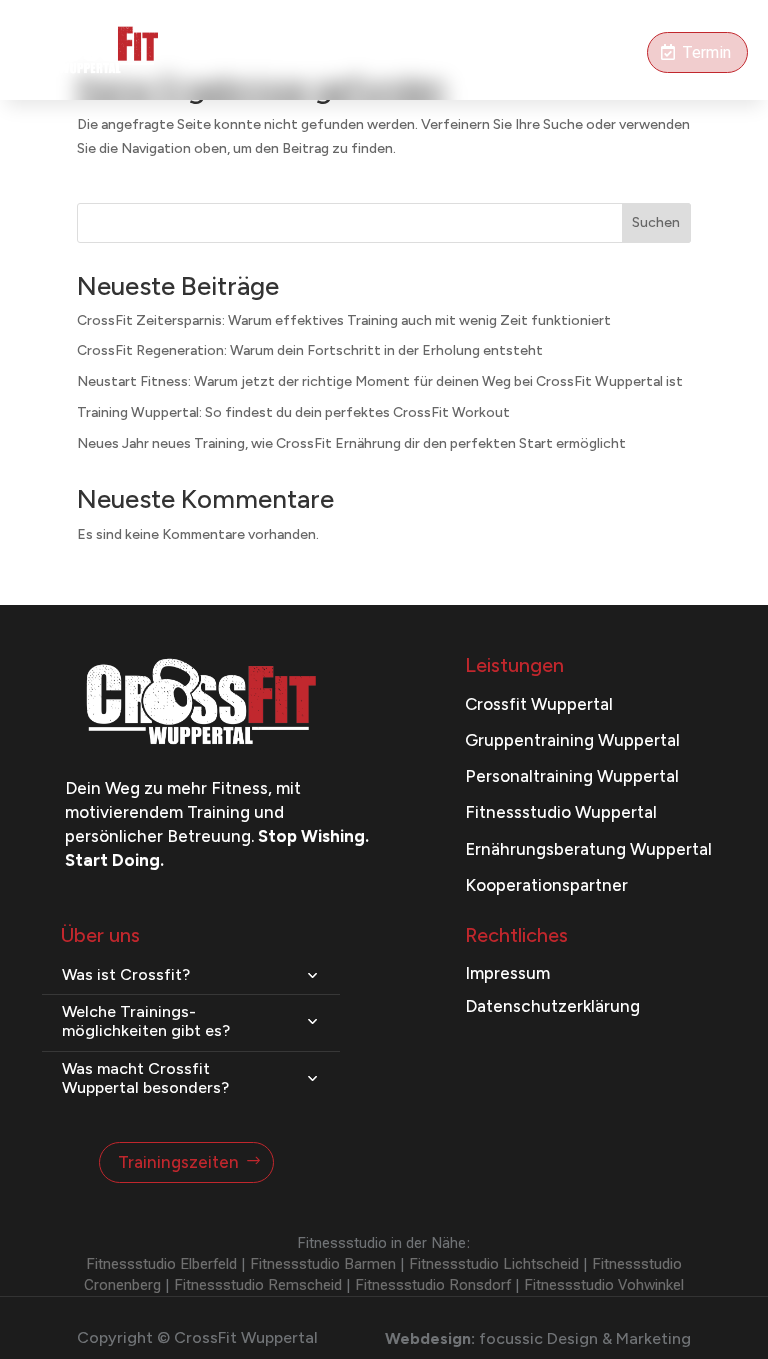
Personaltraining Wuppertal (572, 776)
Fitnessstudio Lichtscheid (494, 1264)
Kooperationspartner (546, 885)
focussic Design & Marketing (585, 1338)
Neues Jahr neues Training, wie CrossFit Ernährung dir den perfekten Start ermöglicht (351, 443)
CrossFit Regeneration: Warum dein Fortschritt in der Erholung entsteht (310, 350)
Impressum (507, 973)
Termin (706, 52)
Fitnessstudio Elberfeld (161, 1264)
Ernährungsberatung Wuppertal (588, 849)
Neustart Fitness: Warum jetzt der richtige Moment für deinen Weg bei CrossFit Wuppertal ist (380, 381)
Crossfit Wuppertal (539, 704)
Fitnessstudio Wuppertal (561, 812)
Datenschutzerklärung (552, 1006)
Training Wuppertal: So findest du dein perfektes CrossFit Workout (293, 412)
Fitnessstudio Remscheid (258, 1285)
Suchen (656, 222)
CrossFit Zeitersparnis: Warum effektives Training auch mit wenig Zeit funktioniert (344, 320)
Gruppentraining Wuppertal (572, 740)
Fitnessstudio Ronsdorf (433, 1285)
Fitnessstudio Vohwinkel (604, 1285)
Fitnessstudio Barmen (323, 1264)
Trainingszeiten (178, 1162)
